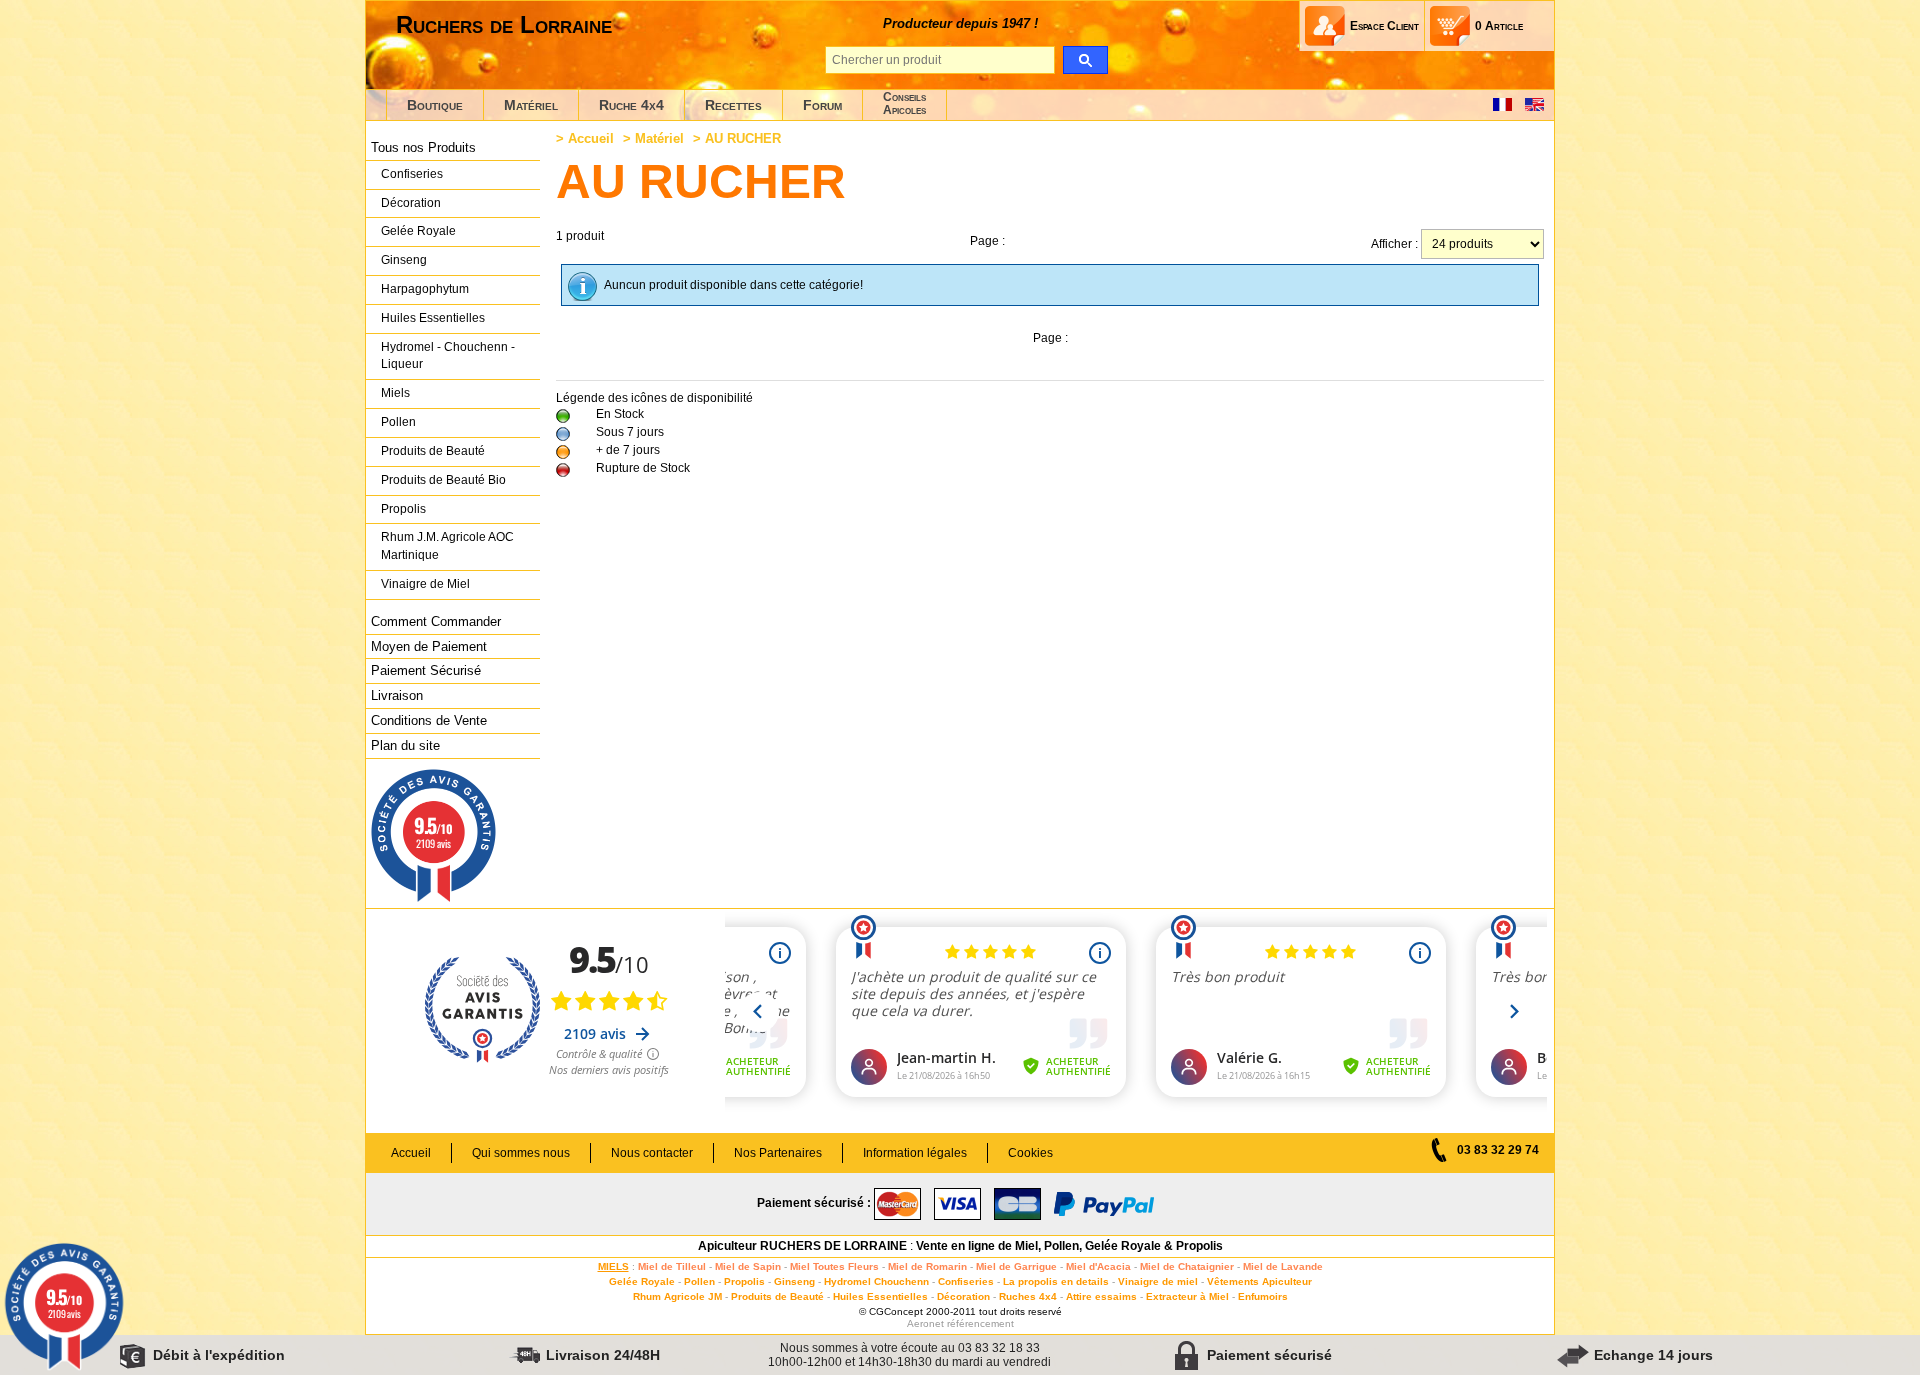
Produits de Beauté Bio (443, 480)
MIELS (613, 1266)
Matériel (531, 105)
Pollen (398, 422)
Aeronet (925, 1323)
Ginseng (404, 260)
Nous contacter (652, 1153)
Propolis (403, 509)
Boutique (435, 105)
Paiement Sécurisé (426, 670)
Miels (395, 393)
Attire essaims (1101, 1296)
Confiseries (412, 174)
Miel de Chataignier (1187, 1266)
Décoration (411, 203)
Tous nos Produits (423, 147)
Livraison (397, 695)
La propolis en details (1056, 1281)
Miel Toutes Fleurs (834, 1266)
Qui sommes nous (521, 1153)
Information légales (915, 1153)
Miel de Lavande (1283, 1266)
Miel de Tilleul (672, 1266)
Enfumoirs (1263, 1296)
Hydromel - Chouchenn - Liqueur (448, 356)
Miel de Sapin (748, 1266)
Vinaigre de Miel (425, 584)
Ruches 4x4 (1028, 1296)
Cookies (1030, 1153)
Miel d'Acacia (1098, 1266)
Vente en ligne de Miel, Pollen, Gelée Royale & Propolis (1069, 1246)
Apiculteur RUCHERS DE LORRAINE (802, 1246)
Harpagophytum (425, 289)
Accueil (591, 138)
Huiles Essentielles (433, 318)
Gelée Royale (418, 231)
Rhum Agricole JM (677, 1296)
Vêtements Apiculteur (1259, 1281)
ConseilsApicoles (904, 103)
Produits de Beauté (433, 451)
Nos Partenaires (778, 1153)
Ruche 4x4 (631, 105)
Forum (822, 105)
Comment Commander (436, 621)
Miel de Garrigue (1016, 1266)
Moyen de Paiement (429, 646)
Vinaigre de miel (1158, 1281)
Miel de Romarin (927, 1266)
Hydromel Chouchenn (876, 1281)
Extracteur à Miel (1187, 1296)
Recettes (733, 105)
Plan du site (405, 745)
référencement (980, 1323)
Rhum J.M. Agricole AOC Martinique (447, 546)
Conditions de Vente (429, 720)
